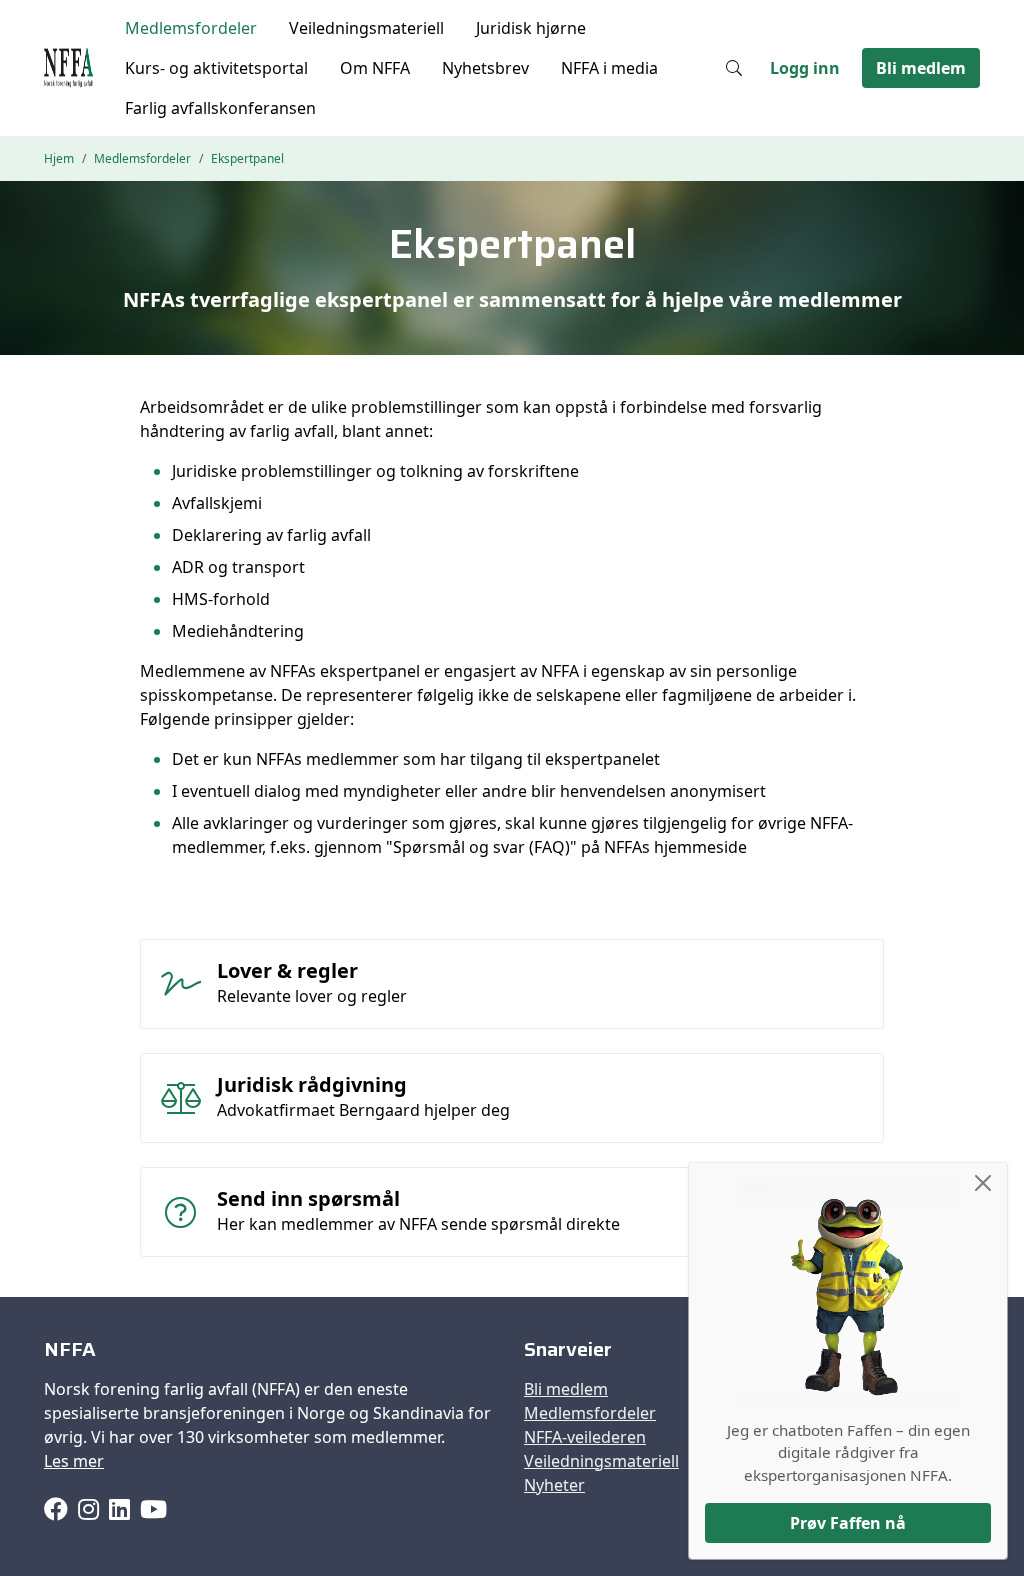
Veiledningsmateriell (366, 28)
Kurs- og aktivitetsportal (216, 68)
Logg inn (805, 68)
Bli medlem (921, 68)
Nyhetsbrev (485, 68)
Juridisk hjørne (531, 28)
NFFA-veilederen (585, 1437)
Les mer (74, 1461)
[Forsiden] (68, 68)
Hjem (59, 158)
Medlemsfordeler (191, 28)
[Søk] (734, 68)
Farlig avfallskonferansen (220, 108)
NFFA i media (609, 68)
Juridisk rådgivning (312, 1084)
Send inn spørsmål (308, 1198)
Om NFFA (375, 68)
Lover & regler (287, 970)
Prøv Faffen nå (848, 1523)
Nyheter (554, 1485)
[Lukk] (983, 1183)
